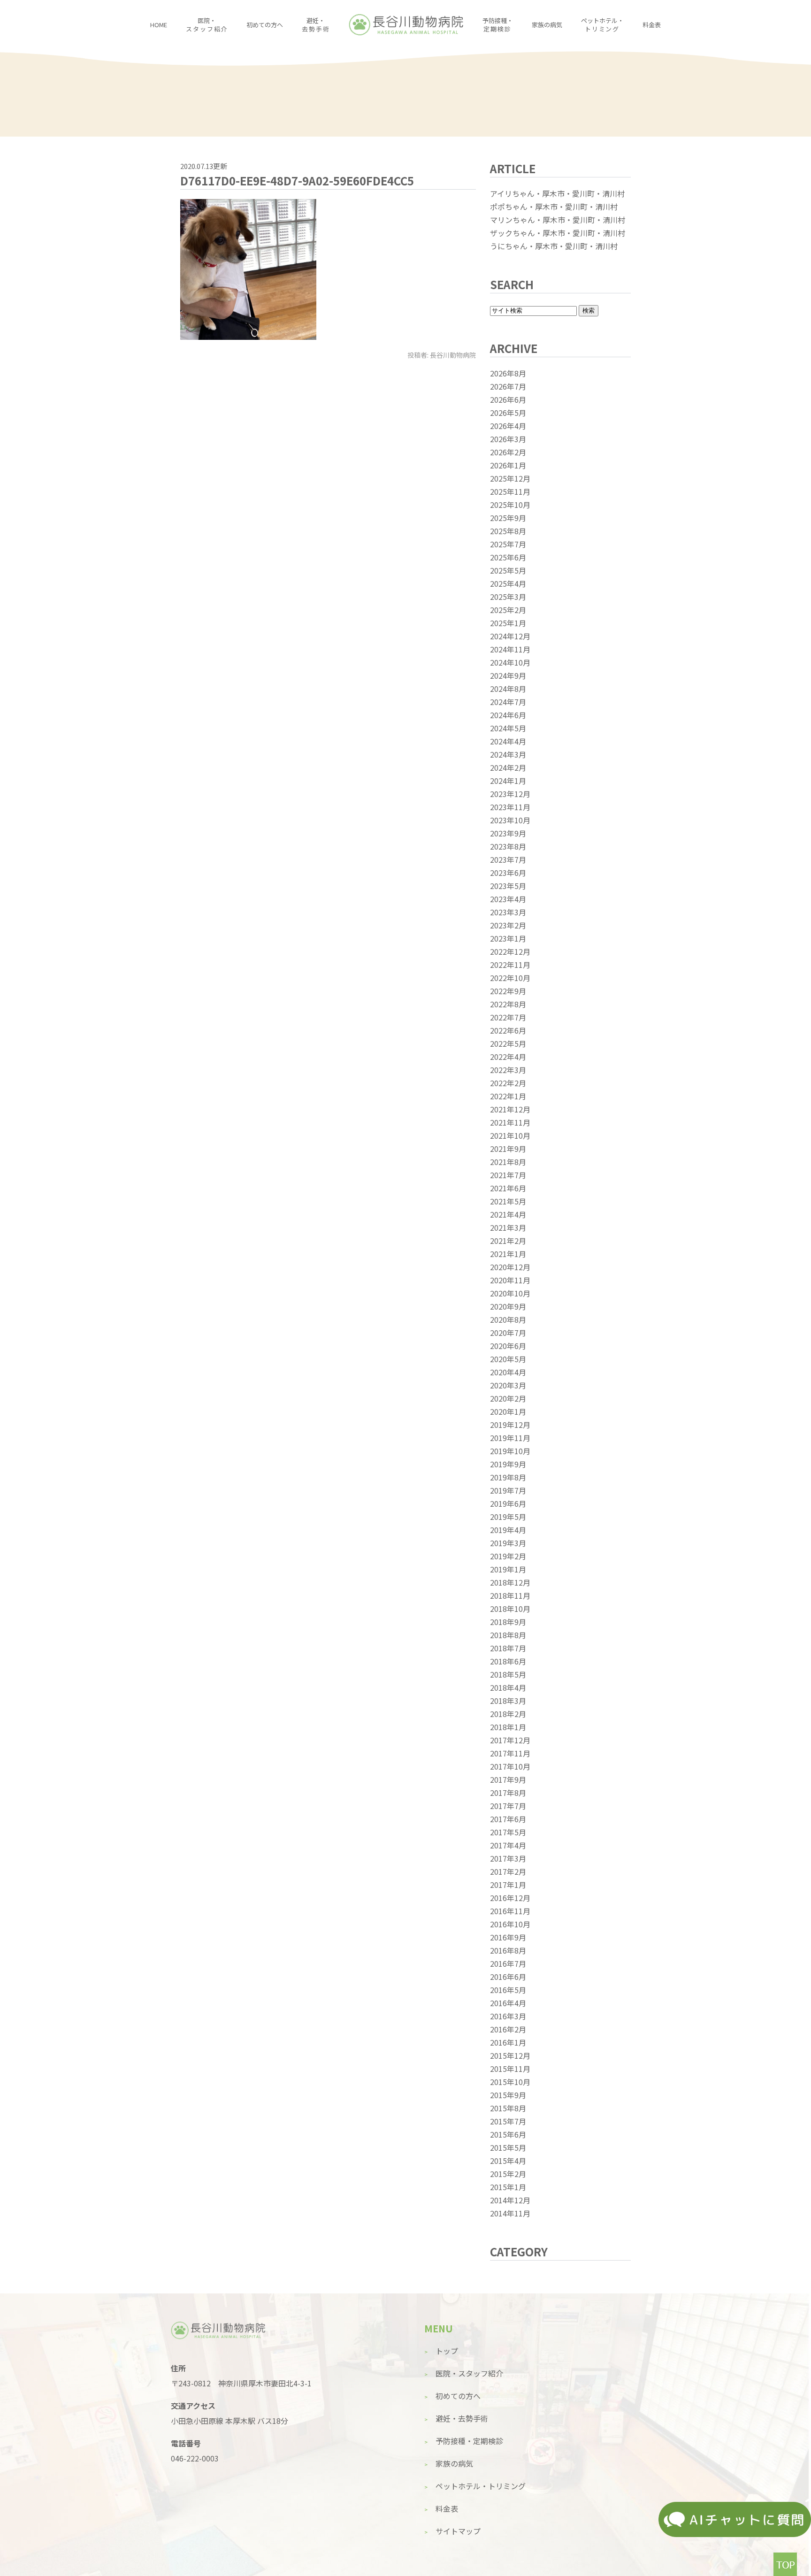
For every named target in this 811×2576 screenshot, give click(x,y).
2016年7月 (508, 1963)
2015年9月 (508, 2095)
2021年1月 (508, 1254)
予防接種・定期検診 (469, 2441)
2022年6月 (508, 1030)
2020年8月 (508, 1319)
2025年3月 (508, 597)
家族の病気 (547, 25)
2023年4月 (508, 899)
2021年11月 (510, 1122)
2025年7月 (508, 544)
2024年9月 (508, 675)
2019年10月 (510, 1451)
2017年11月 (510, 1753)
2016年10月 (510, 1924)
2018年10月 (510, 1609)
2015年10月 (510, 2082)
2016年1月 (508, 2042)
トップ (447, 2351)
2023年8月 (508, 846)
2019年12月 (510, 1425)
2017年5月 (508, 1832)
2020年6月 (508, 1346)
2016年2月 (508, 2029)
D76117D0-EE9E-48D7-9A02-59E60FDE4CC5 (297, 180)
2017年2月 (508, 1871)
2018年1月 (508, 1727)
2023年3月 (508, 912)
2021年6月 (508, 1188)
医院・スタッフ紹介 (469, 2373)
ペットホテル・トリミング (481, 2486)
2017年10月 (510, 1766)
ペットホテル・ (602, 25)
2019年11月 (510, 1438)
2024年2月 (508, 767)
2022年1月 (508, 1096)
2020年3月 (508, 1385)
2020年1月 (508, 1411)
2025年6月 (508, 557)
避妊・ (316, 25)
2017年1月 (508, 1885)
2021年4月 (508, 1214)
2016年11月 (510, 1911)
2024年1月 (508, 781)
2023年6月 (508, 873)
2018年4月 (508, 1687)
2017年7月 (508, 1806)
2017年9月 (508, 1779)
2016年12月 (510, 1898)
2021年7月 (508, 1175)
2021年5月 (508, 1201)
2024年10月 (510, 662)
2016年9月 (508, 1937)
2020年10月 (510, 1293)
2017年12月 (510, 1740)
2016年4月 (508, 2003)
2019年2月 (508, 1556)
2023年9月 (508, 833)
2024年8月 (508, 689)
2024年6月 (508, 715)
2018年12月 (510, 1582)
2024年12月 (510, 636)
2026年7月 (508, 386)
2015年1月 (508, 2187)
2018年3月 (508, 1701)
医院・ (207, 25)
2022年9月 (508, 991)
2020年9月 (508, 1306)
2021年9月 (508, 1149)
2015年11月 (510, 2069)
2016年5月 (508, 1990)
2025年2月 (508, 610)
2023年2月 (508, 925)
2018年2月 (508, 1714)
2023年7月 (508, 859)
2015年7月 (508, 2121)
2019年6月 (508, 1503)
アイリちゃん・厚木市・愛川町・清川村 (557, 193)
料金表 (652, 25)
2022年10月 (510, 978)
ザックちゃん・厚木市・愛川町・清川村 (558, 233)
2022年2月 (508, 1083)
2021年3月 (508, 1227)
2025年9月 (508, 518)
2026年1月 (508, 465)
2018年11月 (510, 1595)
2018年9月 (508, 1622)
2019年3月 (508, 1543)
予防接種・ (498, 25)
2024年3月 (508, 754)
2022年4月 (508, 1057)
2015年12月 (510, 2055)
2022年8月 (508, 1004)
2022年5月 (508, 1043)
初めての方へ (265, 25)
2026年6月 (508, 399)
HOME (159, 25)
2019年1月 (508, 1569)
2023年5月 (508, 886)
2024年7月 (508, 702)
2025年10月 (510, 505)
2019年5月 (508, 1517)
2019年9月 (508, 1464)
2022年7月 (508, 1017)
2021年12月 (510, 1109)
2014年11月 (510, 2213)
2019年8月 (508, 1477)
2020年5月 (508, 1359)
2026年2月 (508, 452)
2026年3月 (508, 439)
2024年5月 (508, 728)
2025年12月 (510, 478)
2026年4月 (508, 426)
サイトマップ (458, 2531)
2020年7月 (508, 1333)
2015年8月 (508, 2108)
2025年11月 (510, 491)
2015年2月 (508, 2174)
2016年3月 (508, 2016)
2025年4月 (508, 583)
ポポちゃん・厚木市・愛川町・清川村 (554, 207)
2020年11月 (510, 1280)
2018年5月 (508, 1674)
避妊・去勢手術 (462, 2418)
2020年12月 (510, 1267)
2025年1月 (508, 623)
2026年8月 (508, 373)
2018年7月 (508, 1648)
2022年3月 (508, 1070)
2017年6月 (508, 1819)
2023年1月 (508, 938)
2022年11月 (510, 965)
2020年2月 (508, 1398)
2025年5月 (508, 570)
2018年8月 (508, 1635)
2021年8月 (508, 1162)
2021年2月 (508, 1241)
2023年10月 (510, 820)
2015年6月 (508, 2134)
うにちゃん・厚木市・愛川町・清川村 (554, 246)
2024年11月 (510, 649)
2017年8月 (508, 1793)
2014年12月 (510, 2200)
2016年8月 (508, 1950)
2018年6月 (508, 1661)
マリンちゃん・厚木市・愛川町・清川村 (558, 220)
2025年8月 (508, 531)
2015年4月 (508, 2161)
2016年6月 (508, 1977)
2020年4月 (508, 1372)
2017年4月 (508, 1845)
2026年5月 (508, 413)
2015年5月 (508, 2147)
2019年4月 (508, 1530)
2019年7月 (508, 1490)
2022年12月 (510, 951)
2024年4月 (508, 741)
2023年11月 (510, 807)
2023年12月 (510, 794)
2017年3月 (508, 1858)
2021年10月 (510, 1135)
